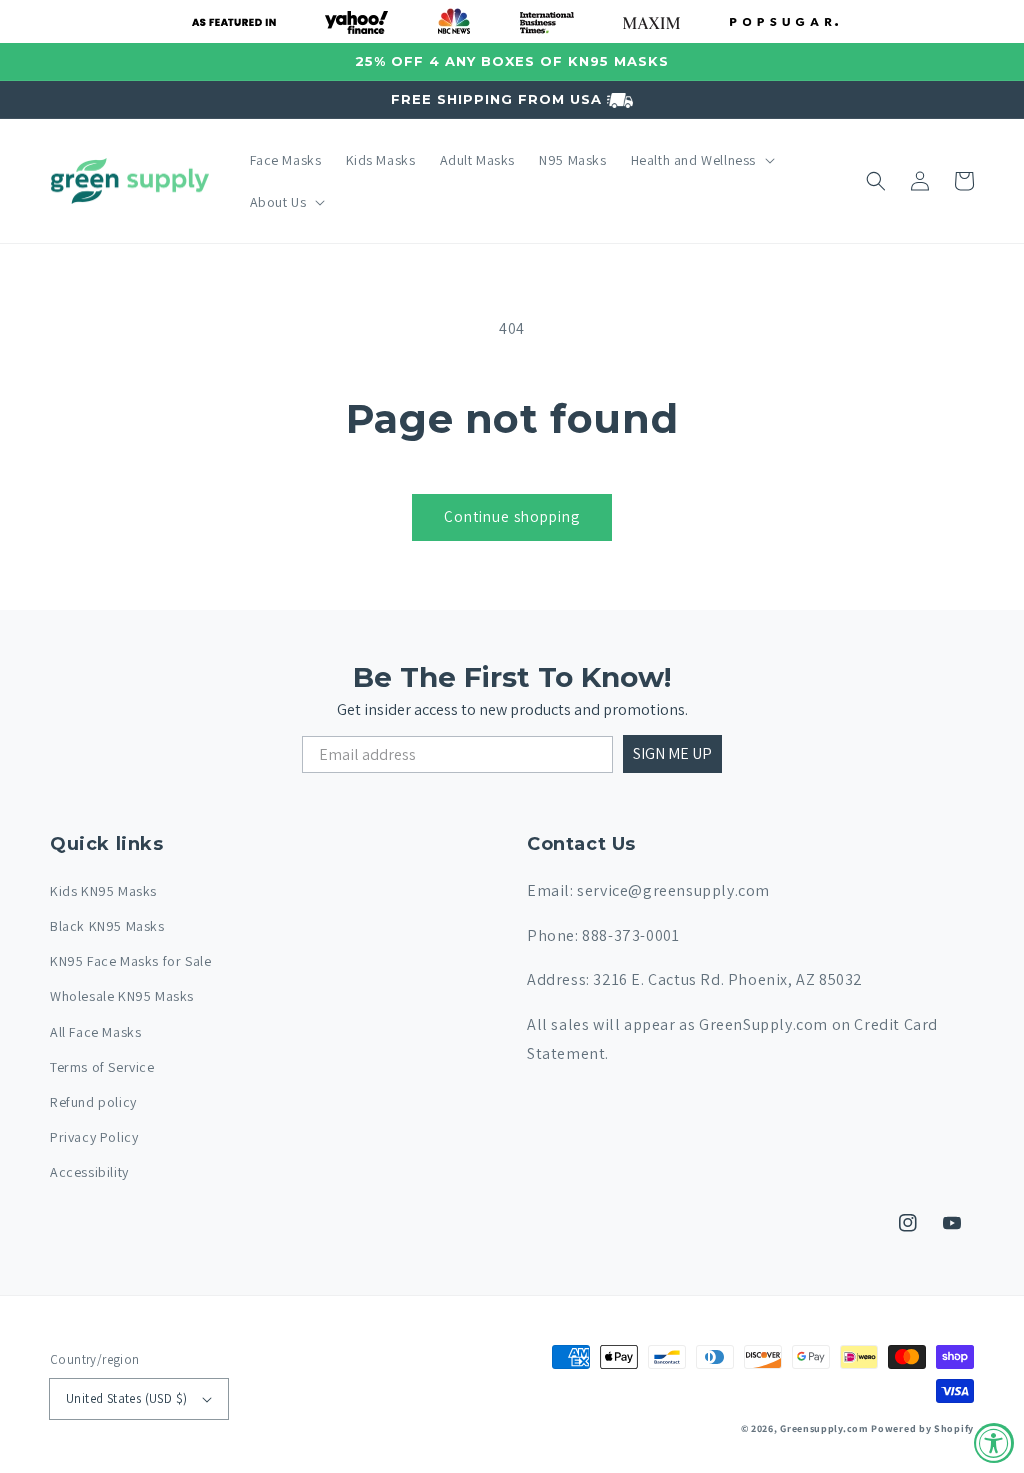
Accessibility (89, 1172)
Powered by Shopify (922, 1428)
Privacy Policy (94, 1137)
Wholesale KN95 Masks (122, 996)
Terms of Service (102, 1067)
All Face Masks (95, 1032)
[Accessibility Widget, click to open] (994, 1443)
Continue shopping (512, 516)
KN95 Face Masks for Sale (130, 961)
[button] (701, 160)
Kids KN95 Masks (103, 891)
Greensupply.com (824, 1428)
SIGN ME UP (672, 753)
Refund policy (93, 1102)
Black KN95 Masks (107, 926)
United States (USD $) (126, 1398)
